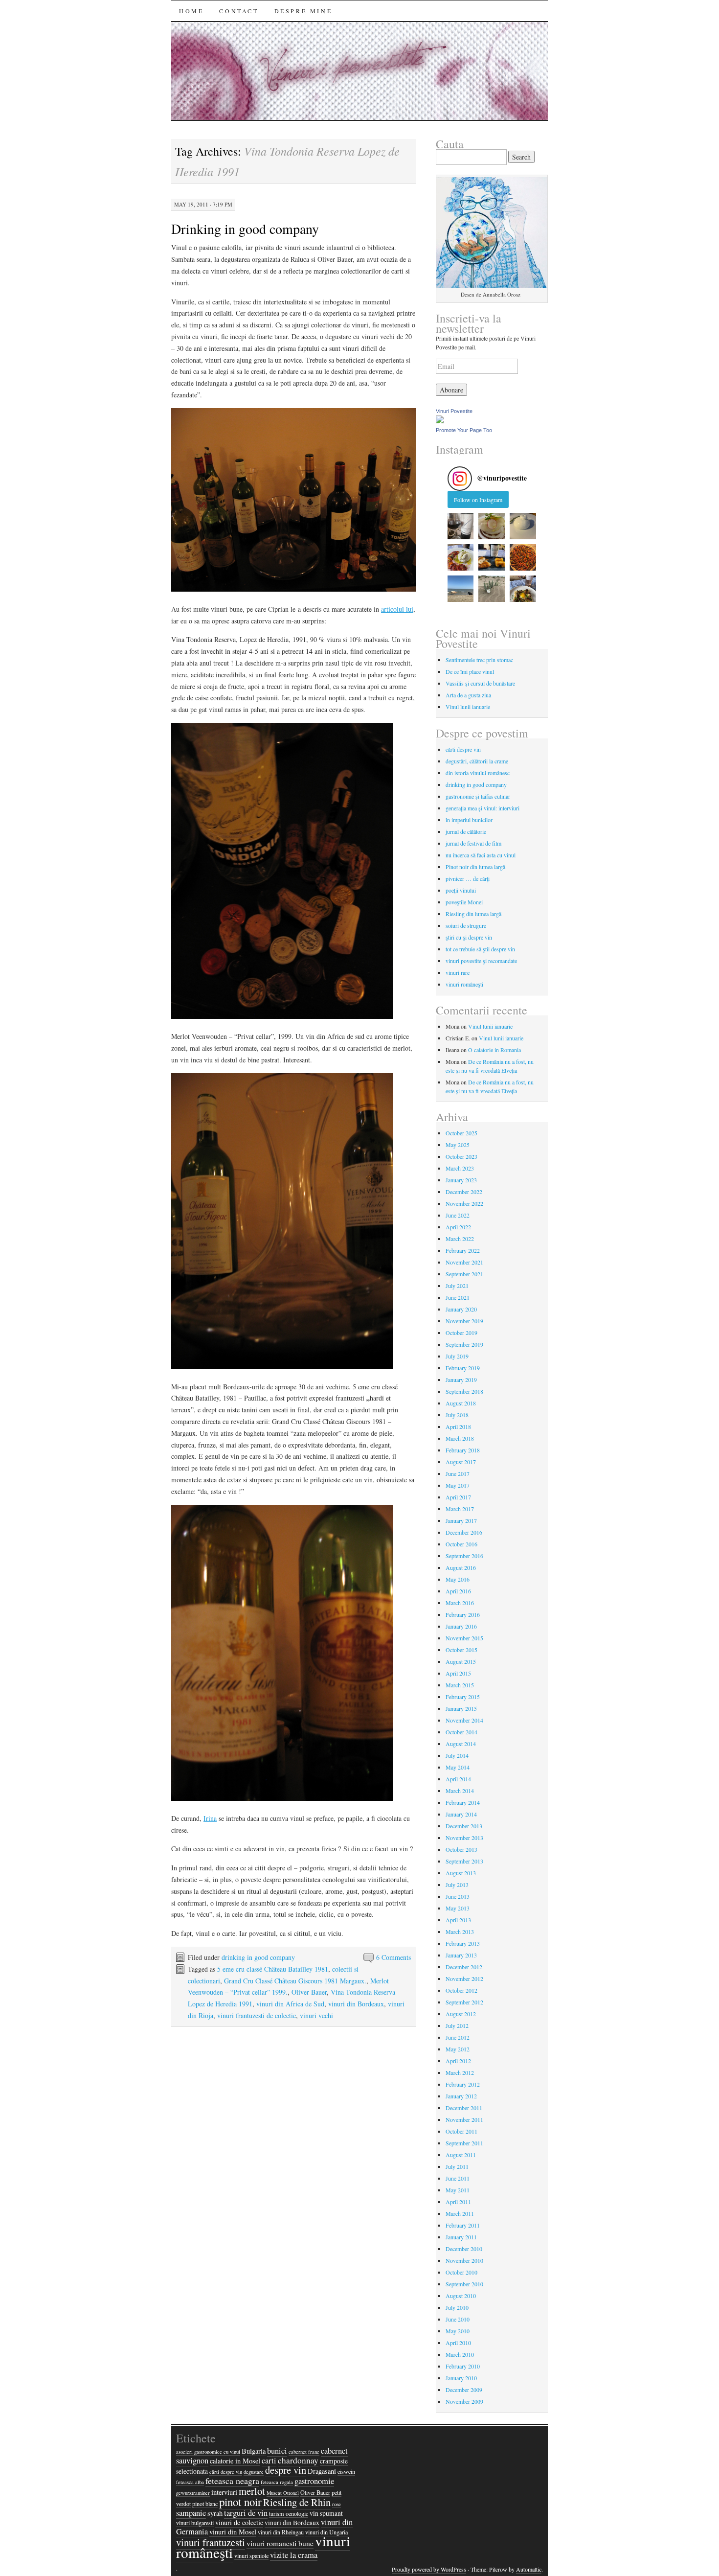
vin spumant (326, 2513)
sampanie (191, 2513)
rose (337, 2504)
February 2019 (463, 1368)
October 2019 (461, 1333)
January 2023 (461, 1180)
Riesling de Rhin (297, 2502)
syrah (215, 2513)
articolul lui (397, 609)
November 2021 (464, 1262)
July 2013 (457, 1885)
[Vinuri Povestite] (440, 421)
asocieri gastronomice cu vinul (208, 2452)
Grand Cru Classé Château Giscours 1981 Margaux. (295, 1981)
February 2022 (463, 1250)
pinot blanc (205, 2504)
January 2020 (461, 1309)
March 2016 (460, 1603)
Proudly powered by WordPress (429, 2569)
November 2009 (464, 2401)
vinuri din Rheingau (281, 2532)
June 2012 (458, 2037)
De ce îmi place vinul (470, 671)
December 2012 (464, 1967)
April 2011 (458, 2202)
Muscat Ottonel (283, 2493)
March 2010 (460, 2354)
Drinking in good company (245, 229)
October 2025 (461, 1133)
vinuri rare (458, 972)
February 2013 (463, 1943)
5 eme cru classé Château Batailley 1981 (273, 1969)
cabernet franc (304, 2452)
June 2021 (458, 1297)
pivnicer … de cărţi (468, 878)
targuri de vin (246, 2513)
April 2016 (458, 1591)
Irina (210, 1818)
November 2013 (464, 1838)
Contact (239, 11)
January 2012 (461, 2096)
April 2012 (458, 2061)
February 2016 (463, 1614)
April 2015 (458, 1673)
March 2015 (460, 1685)
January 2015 (461, 1708)
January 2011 (461, 2237)
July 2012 (457, 2025)
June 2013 (458, 1896)
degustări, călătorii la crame (477, 761)
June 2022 (458, 1215)
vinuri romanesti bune (280, 2543)
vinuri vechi (316, 2015)
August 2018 (461, 1403)
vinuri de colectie (239, 2522)
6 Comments (393, 1957)
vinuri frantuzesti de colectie (257, 2015)
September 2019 (464, 1344)
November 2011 (464, 2119)
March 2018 (460, 1438)
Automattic (529, 2569)
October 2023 (461, 1156)
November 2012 (464, 1978)
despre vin (286, 2470)
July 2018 (457, 1415)
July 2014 (457, 1755)
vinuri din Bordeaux (356, 2004)
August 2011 (461, 2155)
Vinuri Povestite (454, 411)
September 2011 (464, 2143)
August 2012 (461, 2014)
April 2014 (458, 1779)
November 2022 (464, 1203)
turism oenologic (289, 2513)
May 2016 (458, 1579)
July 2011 (457, 2166)
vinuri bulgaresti (195, 2523)
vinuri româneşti (464, 984)
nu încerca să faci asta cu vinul (481, 855)
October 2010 (461, 2272)
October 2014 (461, 1732)
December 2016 (464, 1532)
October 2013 (461, 1849)
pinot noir (240, 2502)
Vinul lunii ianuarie (468, 707)
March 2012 (460, 2072)
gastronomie (314, 2481)
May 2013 (458, 1908)
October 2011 (461, 2131)
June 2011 (458, 2178)
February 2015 (463, 1697)
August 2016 (461, 1567)
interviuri (224, 2492)
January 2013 (461, 1955)
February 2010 (463, 2366)
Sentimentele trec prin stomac (479, 660)
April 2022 (458, 1227)
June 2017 (458, 1473)
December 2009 (464, 2390)
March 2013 (460, 1932)
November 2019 (464, 1321)
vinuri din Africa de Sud (290, 2004)
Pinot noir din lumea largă (475, 867)
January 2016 (461, 1626)
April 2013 (458, 1920)
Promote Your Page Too (464, 430)
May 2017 (458, 1485)
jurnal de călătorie (466, 831)
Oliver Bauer (309, 1992)
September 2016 (464, 1556)
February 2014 (463, 1802)
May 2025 (458, 1145)
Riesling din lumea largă (473, 914)
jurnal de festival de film (473, 843)
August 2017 (461, 1462)
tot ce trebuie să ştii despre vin (480, 949)
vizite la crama (294, 2555)
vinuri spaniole (251, 2555)
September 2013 (464, 1861)
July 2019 (457, 1356)
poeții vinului (461, 890)
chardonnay (298, 2460)
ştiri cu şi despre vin (469, 937)
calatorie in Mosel (235, 2461)
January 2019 (461, 1380)
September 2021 (464, 1274)
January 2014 (461, 1814)
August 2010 (461, 2296)
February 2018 (463, 1450)
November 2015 (464, 1638)
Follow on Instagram (478, 500)
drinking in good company (258, 1957)
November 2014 (464, 1720)
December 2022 (464, 1192)
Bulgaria (254, 2451)
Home (191, 11)
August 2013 (461, 1873)
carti (269, 2461)
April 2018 (458, 1426)
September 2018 (464, 1391)
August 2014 (461, 1744)
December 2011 (464, 2108)
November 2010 (464, 2260)
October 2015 (461, 1650)
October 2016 (461, 1544)
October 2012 (461, 1990)
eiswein (346, 2471)
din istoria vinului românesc (478, 773)
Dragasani (322, 2471)
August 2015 (461, 1661)
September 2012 (464, 2002)
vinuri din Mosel (233, 2532)
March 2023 (460, 1168)
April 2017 (458, 1497)
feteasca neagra (232, 2481)
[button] (461, 526)
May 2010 (458, 2331)
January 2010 (461, 2378)
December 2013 (464, 1826)
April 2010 (458, 2343)
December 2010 (464, 2249)
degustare (254, 2472)
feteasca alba (190, 2482)
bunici (277, 2451)
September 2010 (464, 2284)
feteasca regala (277, 2482)
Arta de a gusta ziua (468, 695)
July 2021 (457, 1286)
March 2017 (460, 1509)
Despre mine (303, 11)
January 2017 (461, 1520)
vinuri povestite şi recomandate (481, 961)
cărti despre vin (463, 749)
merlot (252, 2491)
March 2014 (460, 1791)
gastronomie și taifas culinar (478, 796)
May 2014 (458, 1767)
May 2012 (458, 2049)
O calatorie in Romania (494, 1050)
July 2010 (457, 2307)
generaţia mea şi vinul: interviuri (483, 808)
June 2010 (458, 2319)
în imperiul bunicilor (469, 820)
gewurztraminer (193, 2493)
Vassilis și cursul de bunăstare (480, 683)
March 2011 (460, 2213)
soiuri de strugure (466, 925)
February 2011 (463, 2225)
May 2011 (458, 2190)
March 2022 (460, 1239)
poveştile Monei (464, 902)
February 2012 (463, 2084)
